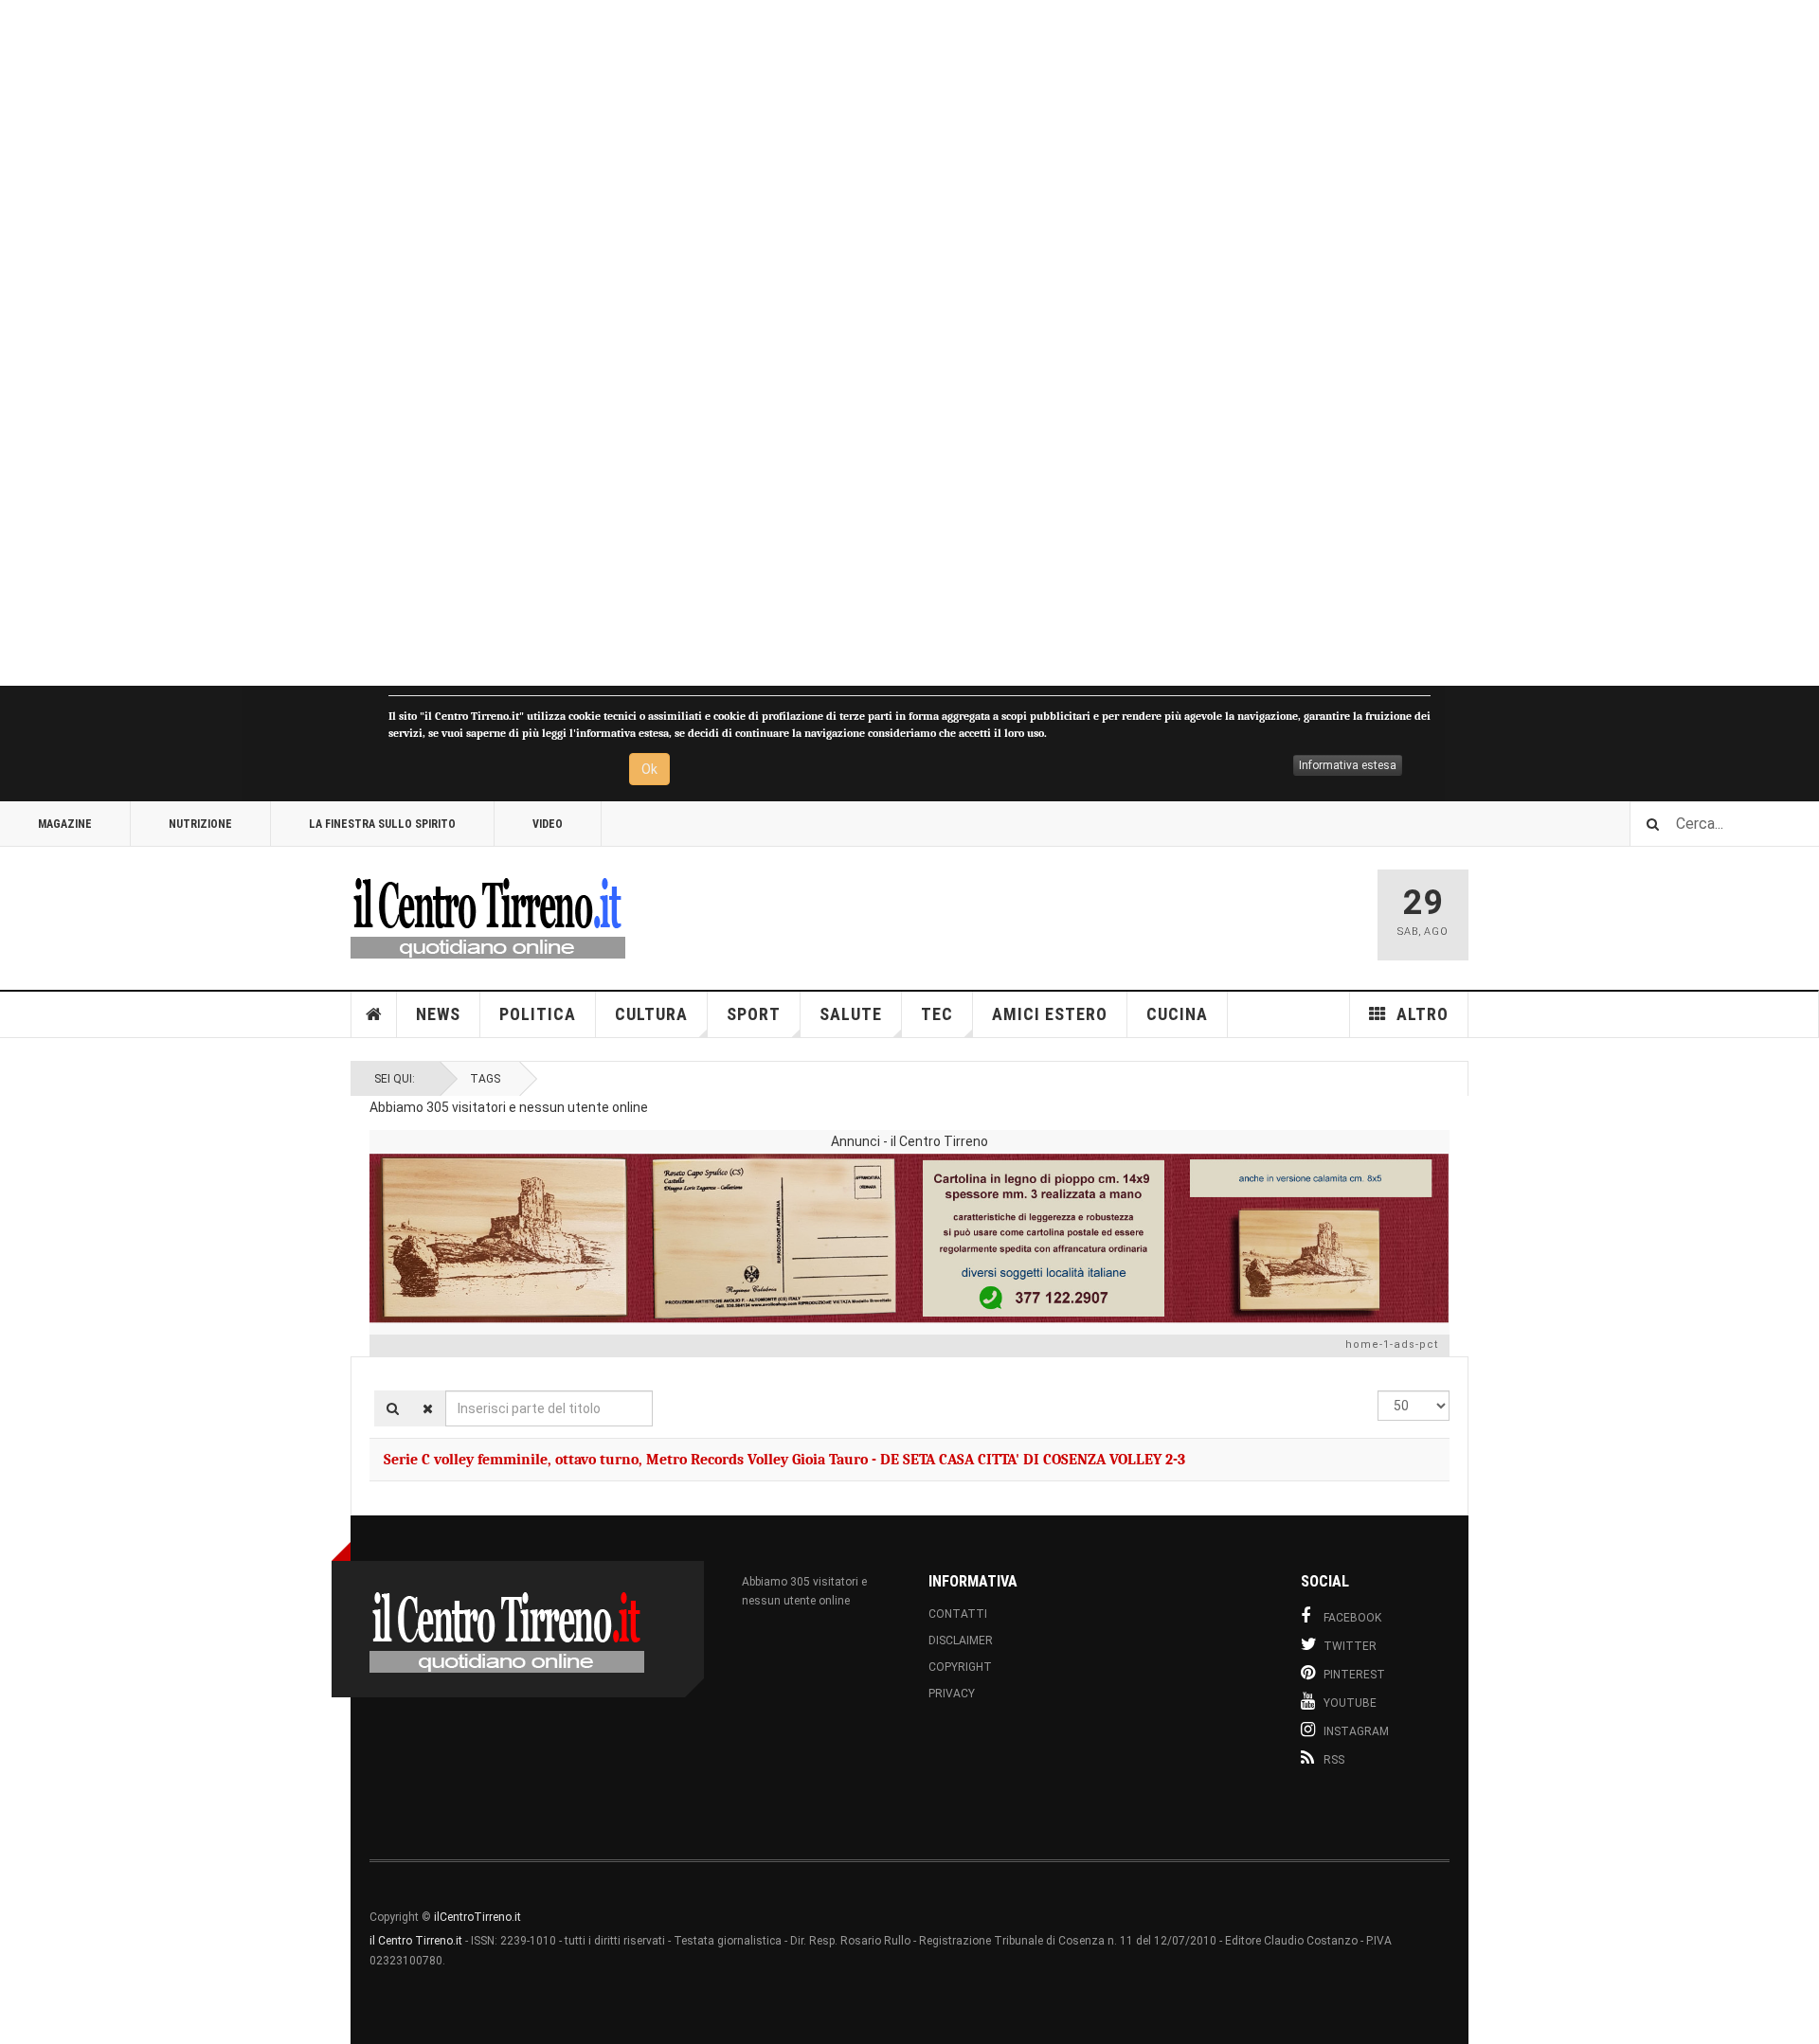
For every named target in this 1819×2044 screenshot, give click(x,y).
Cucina (1177, 1014)
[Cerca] (393, 1408)
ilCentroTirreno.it (477, 1917)
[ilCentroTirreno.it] (488, 915)
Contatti (958, 1614)
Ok (649, 769)
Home (374, 1014)
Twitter (1350, 1646)
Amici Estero (1050, 1014)
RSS (1334, 1760)
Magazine (65, 824)
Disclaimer (961, 1641)
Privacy (952, 1694)
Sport (754, 1014)
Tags (485, 1079)
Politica (538, 1014)
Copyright (960, 1667)
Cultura (651, 1014)
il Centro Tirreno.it (416, 1941)
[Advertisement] (568, 343)
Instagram (1356, 1731)
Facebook (1352, 1618)
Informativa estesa (1348, 765)
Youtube (1350, 1703)
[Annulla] (428, 1408)
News (438, 1014)
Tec (937, 1014)
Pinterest (1354, 1675)
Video (548, 824)
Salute (851, 1014)
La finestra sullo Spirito (382, 824)
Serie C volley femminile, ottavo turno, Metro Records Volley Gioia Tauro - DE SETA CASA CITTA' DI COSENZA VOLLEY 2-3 (784, 1460)
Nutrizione (200, 824)
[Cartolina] (909, 1238)
